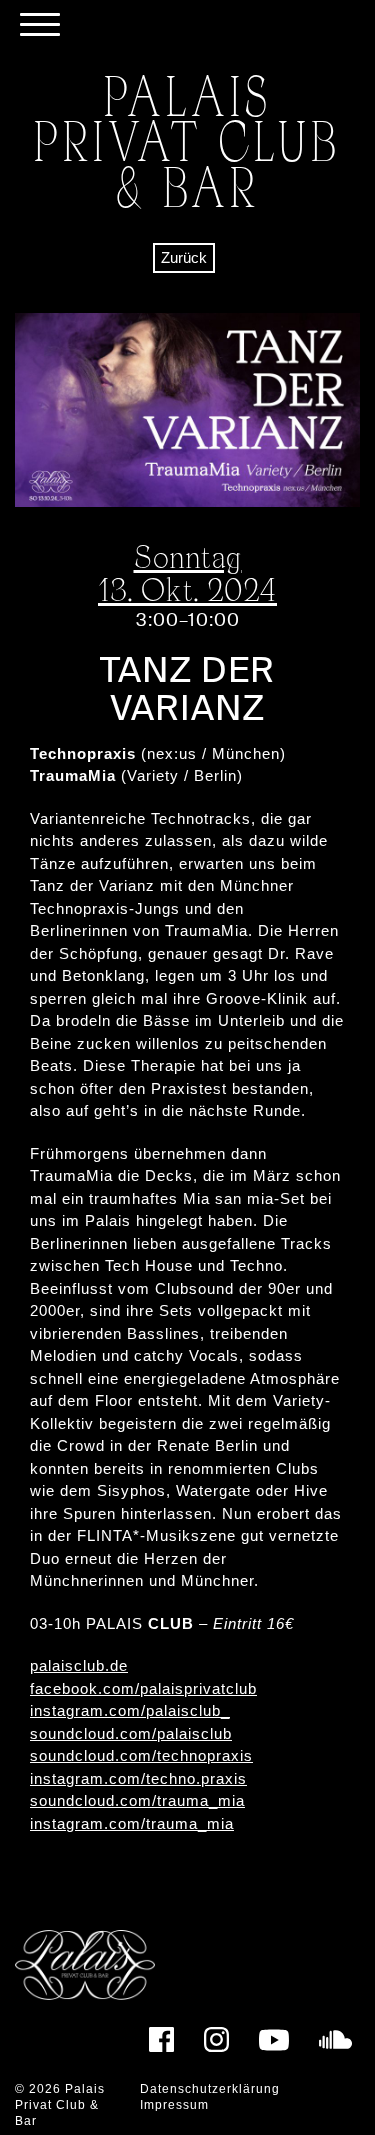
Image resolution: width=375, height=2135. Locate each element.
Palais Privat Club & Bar (60, 2104)
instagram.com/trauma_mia (132, 1823)
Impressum (174, 2105)
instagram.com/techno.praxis (138, 1778)
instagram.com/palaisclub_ (130, 1710)
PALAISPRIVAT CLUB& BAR (187, 140)
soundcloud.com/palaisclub (131, 1733)
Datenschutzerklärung (210, 2089)
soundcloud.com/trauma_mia (137, 1800)
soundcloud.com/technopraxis (141, 1755)
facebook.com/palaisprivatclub (143, 1688)
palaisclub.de (79, 1665)
